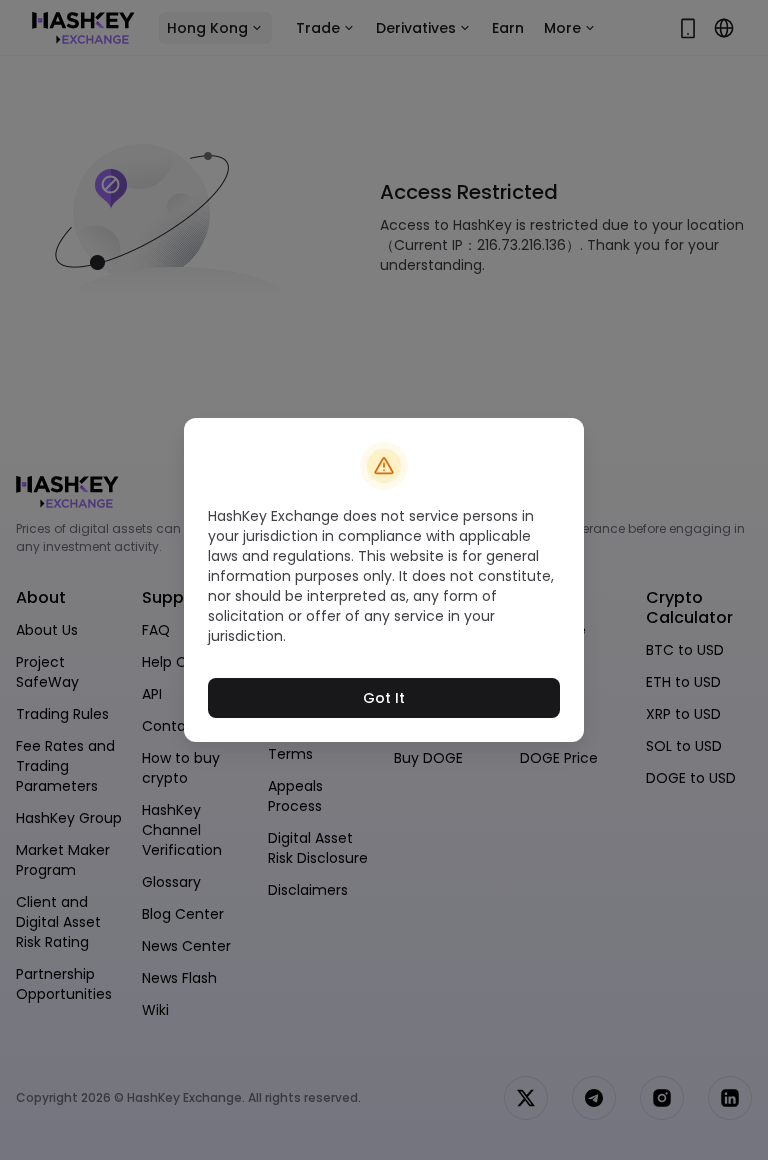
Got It (384, 698)
